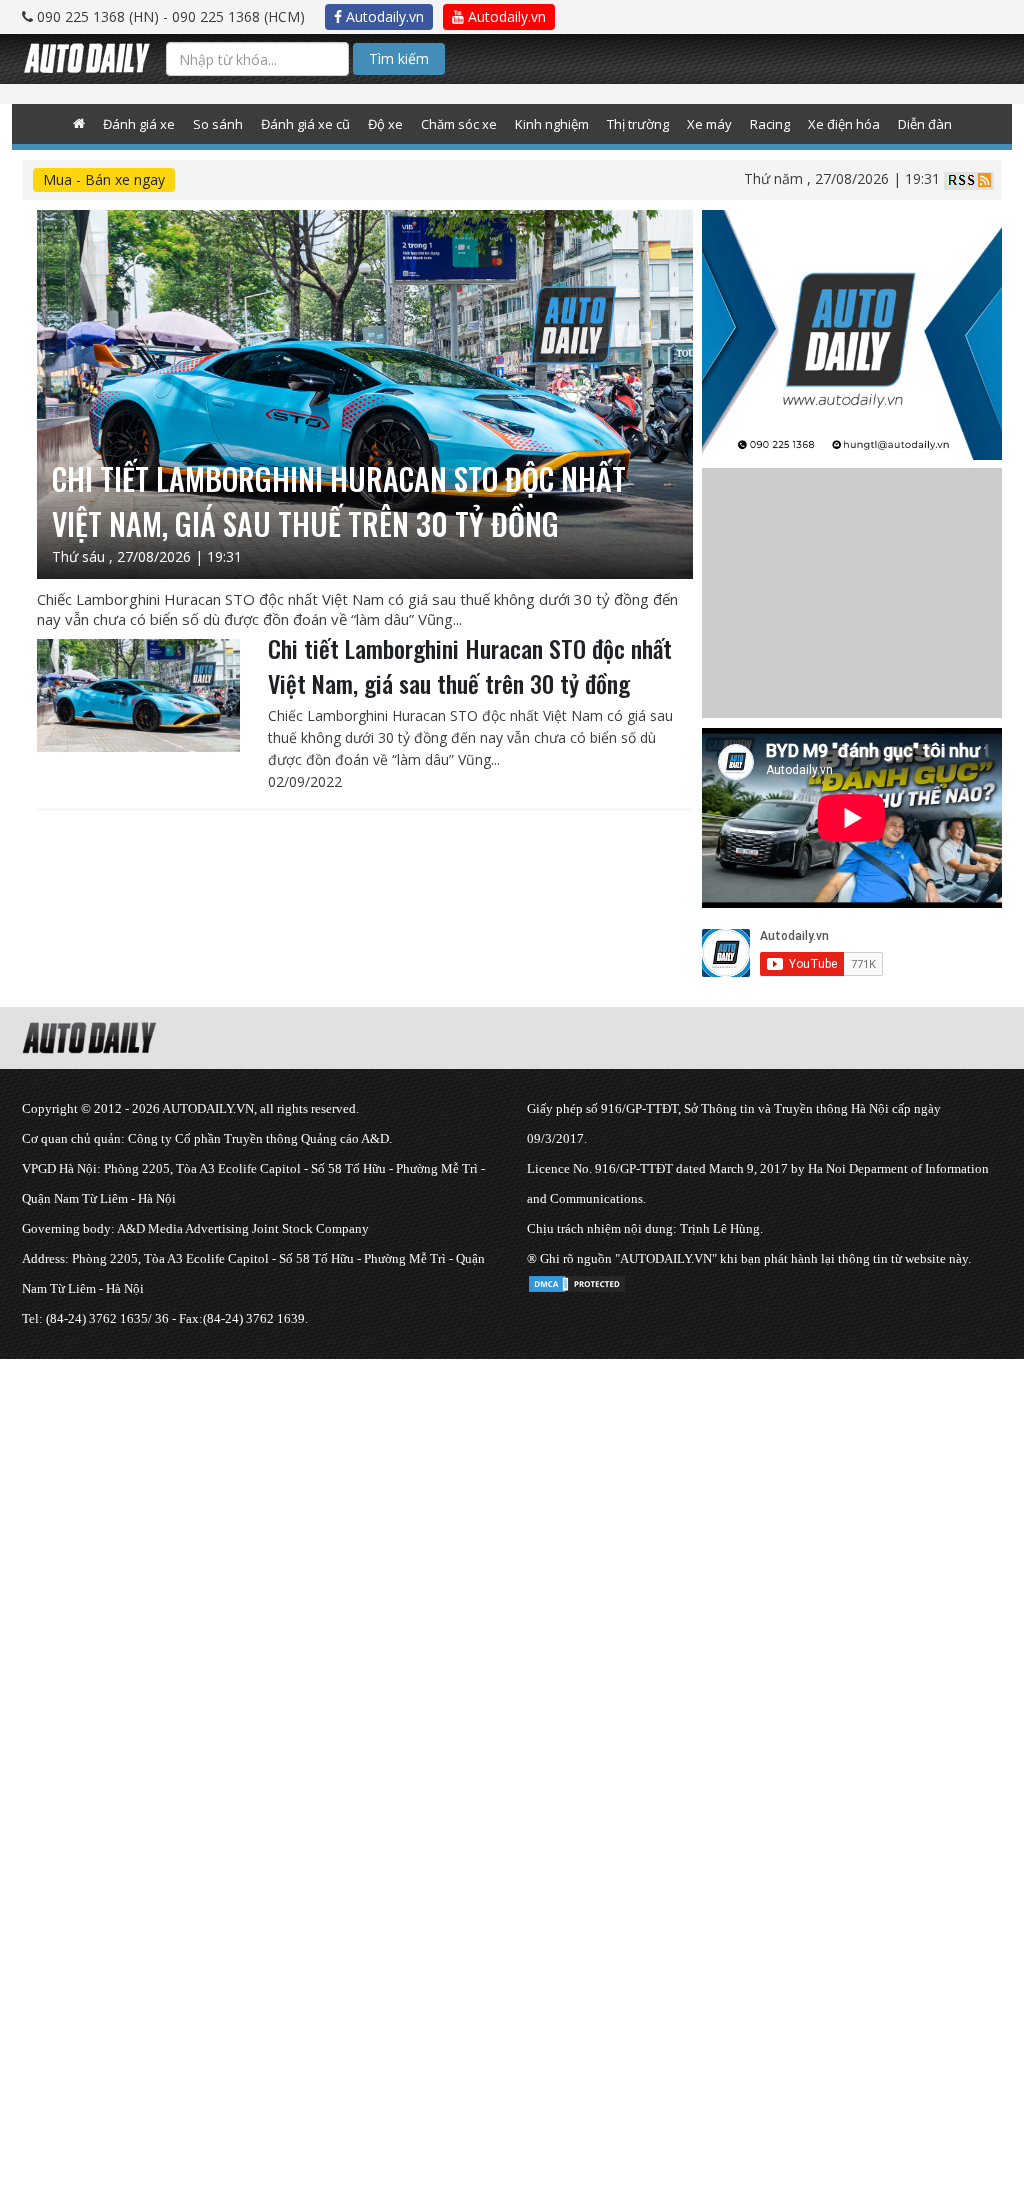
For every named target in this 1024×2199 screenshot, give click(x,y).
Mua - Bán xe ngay (104, 179)
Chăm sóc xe (459, 124)
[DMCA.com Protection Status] (577, 1280)
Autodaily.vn (383, 16)
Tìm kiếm (399, 58)
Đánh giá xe (139, 124)
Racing (770, 124)
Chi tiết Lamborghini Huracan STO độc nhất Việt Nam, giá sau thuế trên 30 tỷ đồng (470, 665)
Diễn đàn (925, 124)
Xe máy (709, 124)
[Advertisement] (512, 1499)
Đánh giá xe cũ (305, 124)
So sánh (218, 124)
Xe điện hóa (844, 124)
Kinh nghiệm (552, 124)
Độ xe (385, 124)
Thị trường (638, 124)
